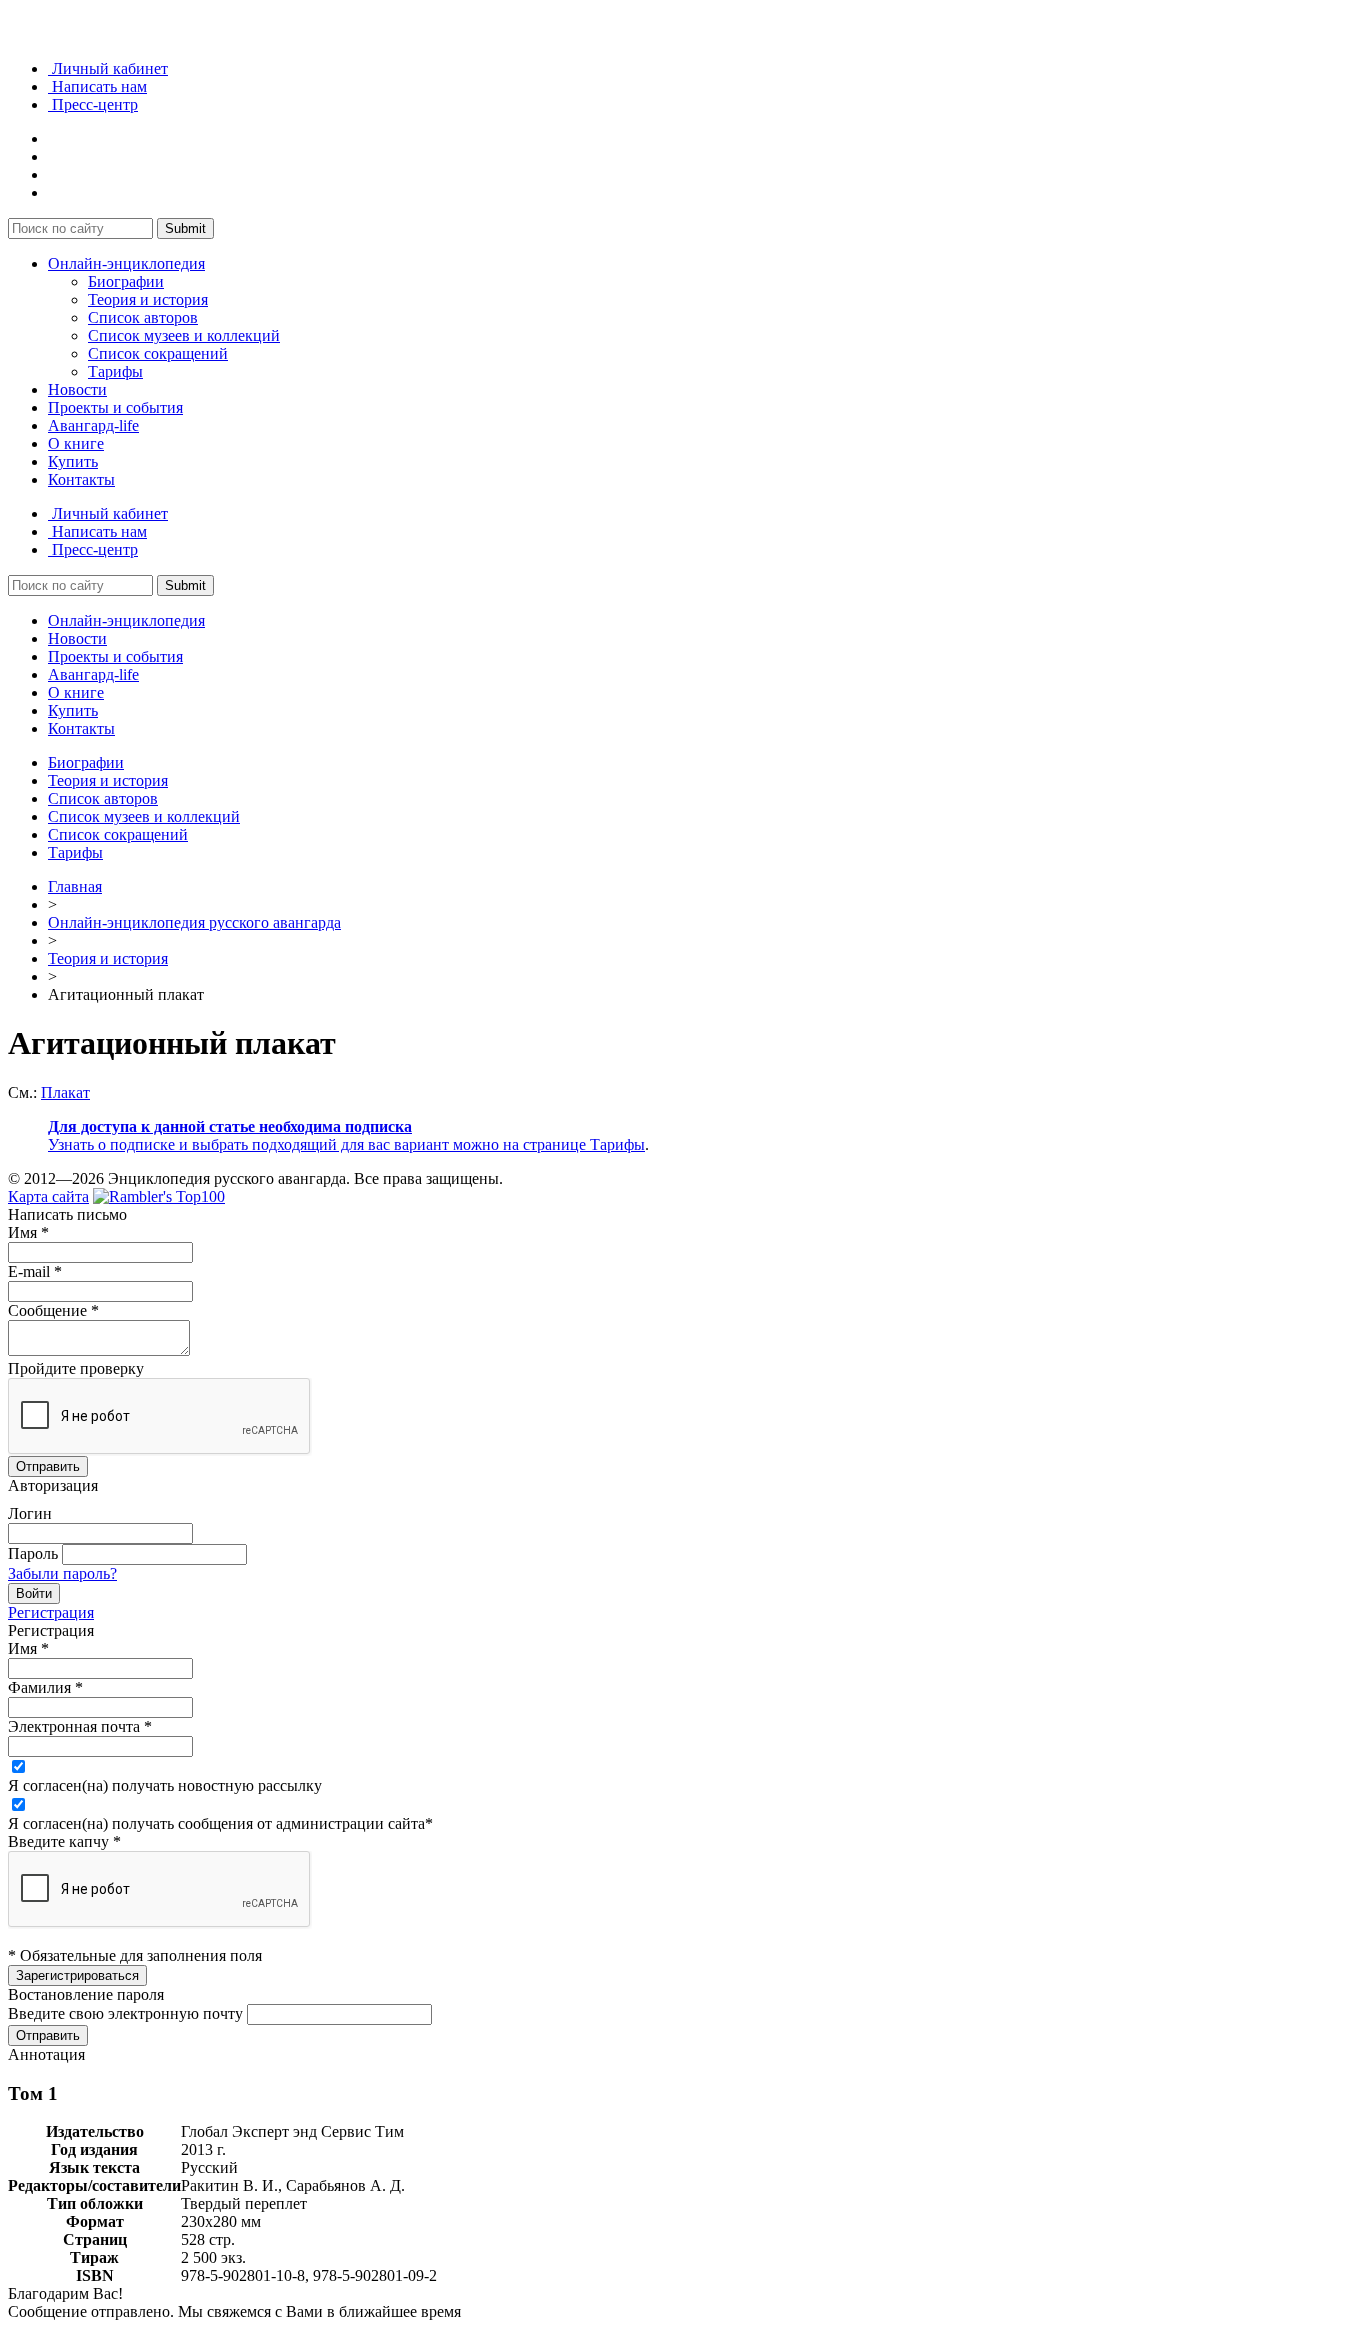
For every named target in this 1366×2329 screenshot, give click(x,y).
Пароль (33, 1553)
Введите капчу (64, 1841)
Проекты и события (115, 407)
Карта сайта (48, 1196)
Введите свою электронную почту (125, 2013)
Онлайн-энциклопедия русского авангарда (194, 922)
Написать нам (97, 86)
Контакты (81, 479)
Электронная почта (80, 1726)
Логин (30, 1513)
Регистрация (51, 1612)
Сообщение (53, 1310)
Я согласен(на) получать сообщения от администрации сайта (220, 1823)
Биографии (126, 281)
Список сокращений (158, 353)
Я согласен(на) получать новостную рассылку (165, 1785)
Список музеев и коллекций (184, 335)
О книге (76, 443)
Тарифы (115, 371)
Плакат (65, 1092)
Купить (73, 461)
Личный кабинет (108, 68)
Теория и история (148, 299)
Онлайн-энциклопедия (126, 263)
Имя (28, 1232)
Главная (75, 886)
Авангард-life (93, 425)
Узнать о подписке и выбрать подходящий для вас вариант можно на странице (319, 1144)
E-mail (35, 1271)
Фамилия (45, 1687)
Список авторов (143, 317)
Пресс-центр (93, 104)
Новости (77, 389)
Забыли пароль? (62, 1573)
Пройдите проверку (76, 1368)
